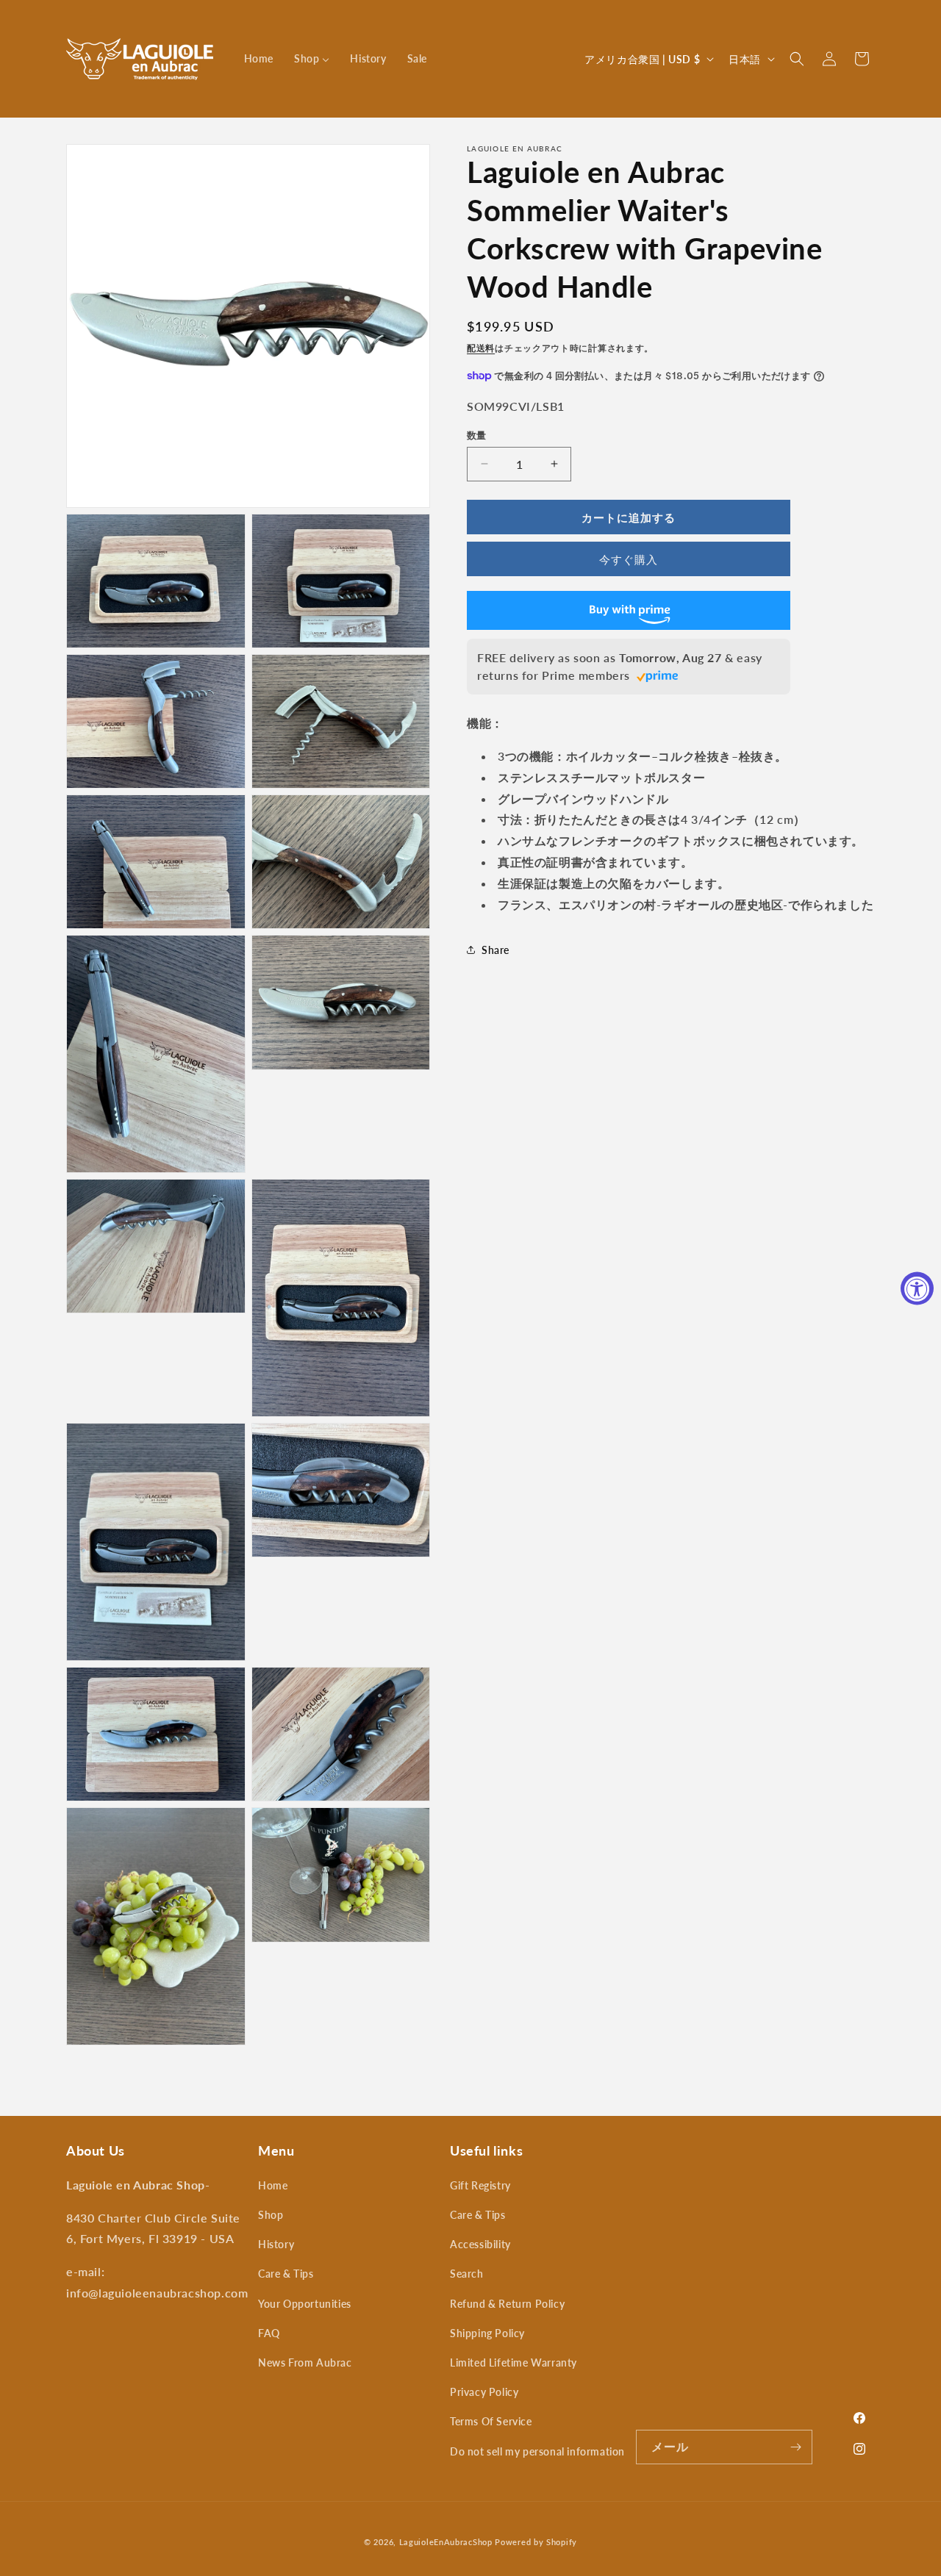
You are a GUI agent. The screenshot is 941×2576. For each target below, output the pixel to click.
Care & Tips (286, 2274)
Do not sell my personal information (537, 2451)
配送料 (481, 348)
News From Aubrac (305, 2362)
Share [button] (495, 949)
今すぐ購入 (629, 559)
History (276, 2244)
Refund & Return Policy (507, 2304)
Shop (271, 2215)
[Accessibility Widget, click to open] (917, 1288)
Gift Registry (480, 2185)
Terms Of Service (491, 2421)
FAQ (269, 2333)
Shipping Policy (487, 2333)
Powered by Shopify (536, 2542)
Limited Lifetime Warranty (514, 2362)
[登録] (795, 2447)
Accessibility (480, 2244)
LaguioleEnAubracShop (446, 2542)
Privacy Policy (484, 2392)
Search (467, 2274)
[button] (797, 59)
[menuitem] (259, 59)
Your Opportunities (305, 2304)
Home (273, 2185)
